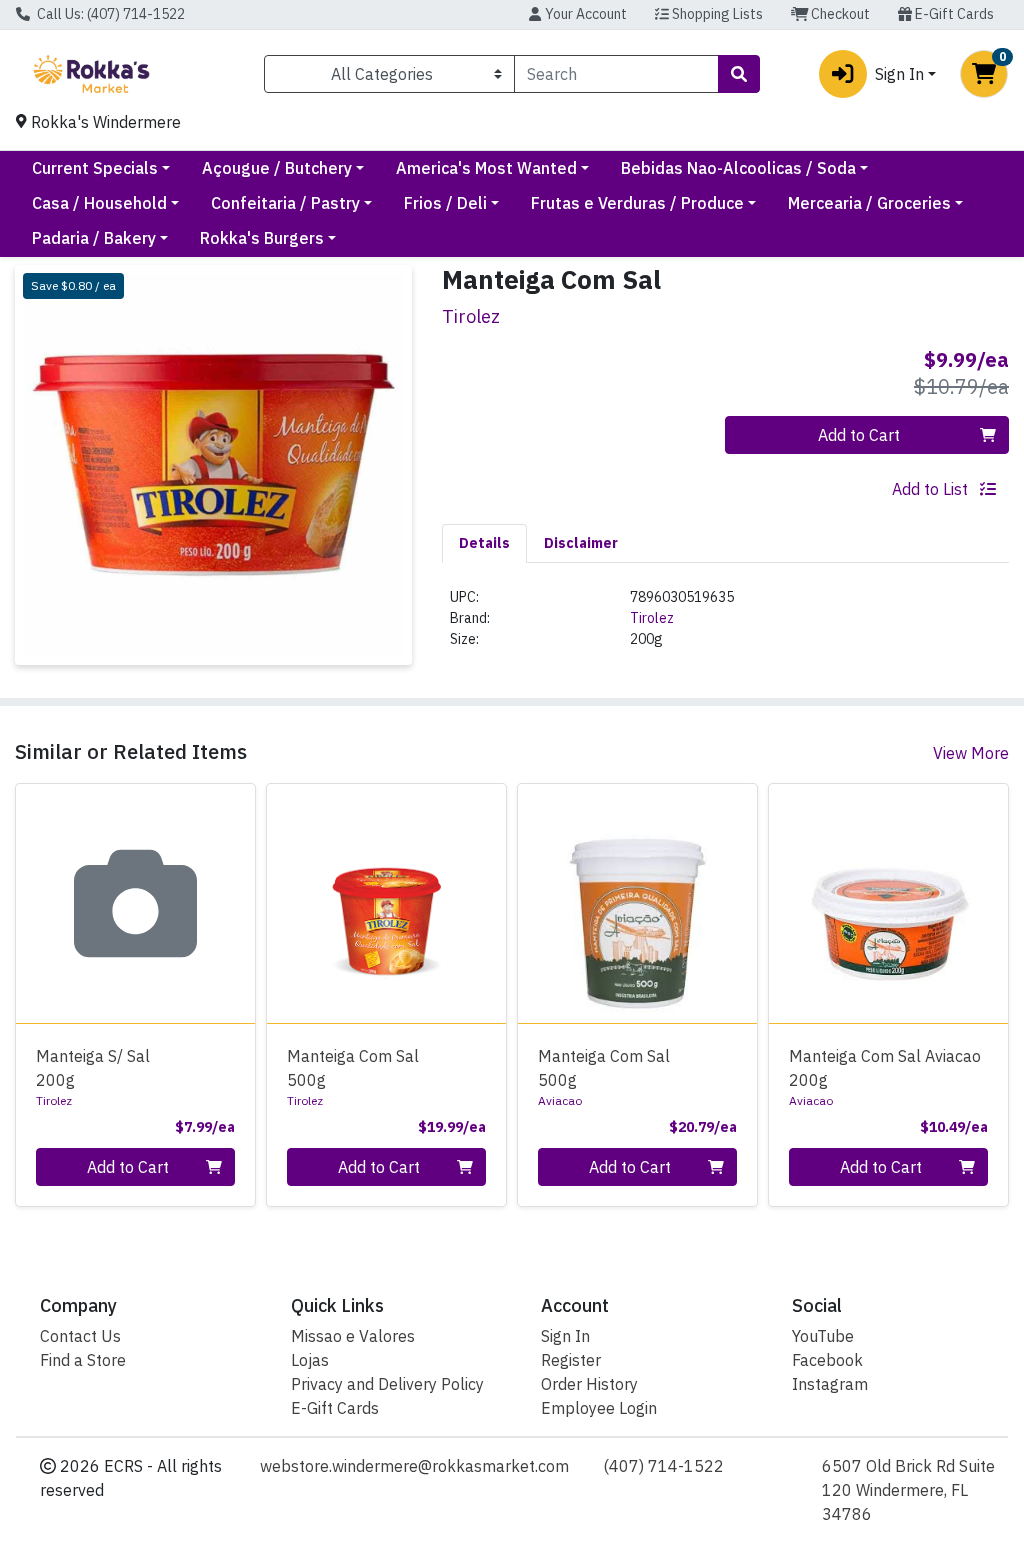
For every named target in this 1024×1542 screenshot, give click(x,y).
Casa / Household (99, 203)
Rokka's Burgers (262, 238)
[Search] (739, 74)
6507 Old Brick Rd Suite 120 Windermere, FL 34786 (908, 1490)
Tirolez (652, 618)
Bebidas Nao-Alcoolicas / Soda (738, 168)
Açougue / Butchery (277, 168)
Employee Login (599, 1408)
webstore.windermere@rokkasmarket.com (414, 1466)
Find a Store (83, 1360)
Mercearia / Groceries (869, 203)
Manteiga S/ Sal (93, 1068)
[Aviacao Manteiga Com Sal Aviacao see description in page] (888, 903)
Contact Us (80, 1336)
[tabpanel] (725, 626)
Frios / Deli (445, 203)
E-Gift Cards (953, 14)
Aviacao (560, 1100)
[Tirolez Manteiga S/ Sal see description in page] (135, 903)
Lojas (310, 1360)
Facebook (827, 1360)
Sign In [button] (899, 74)
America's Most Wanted (486, 168)
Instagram (830, 1384)
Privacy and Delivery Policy (387, 1384)
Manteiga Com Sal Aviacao (885, 1068)
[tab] (484, 543)
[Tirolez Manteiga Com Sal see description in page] (386, 903)
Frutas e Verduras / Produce (637, 203)
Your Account (584, 14)
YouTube (823, 1336)
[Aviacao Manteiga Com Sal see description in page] (637, 903)
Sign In (565, 1336)
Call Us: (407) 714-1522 (109, 14)
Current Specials (95, 168)
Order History (589, 1384)
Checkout (839, 14)
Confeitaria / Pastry (285, 203)
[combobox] (616, 74)
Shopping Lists (716, 14)
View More (971, 753)
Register (571, 1360)
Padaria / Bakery (94, 238)
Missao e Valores (353, 1336)
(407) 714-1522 (663, 1466)
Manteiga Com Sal (353, 1068)
